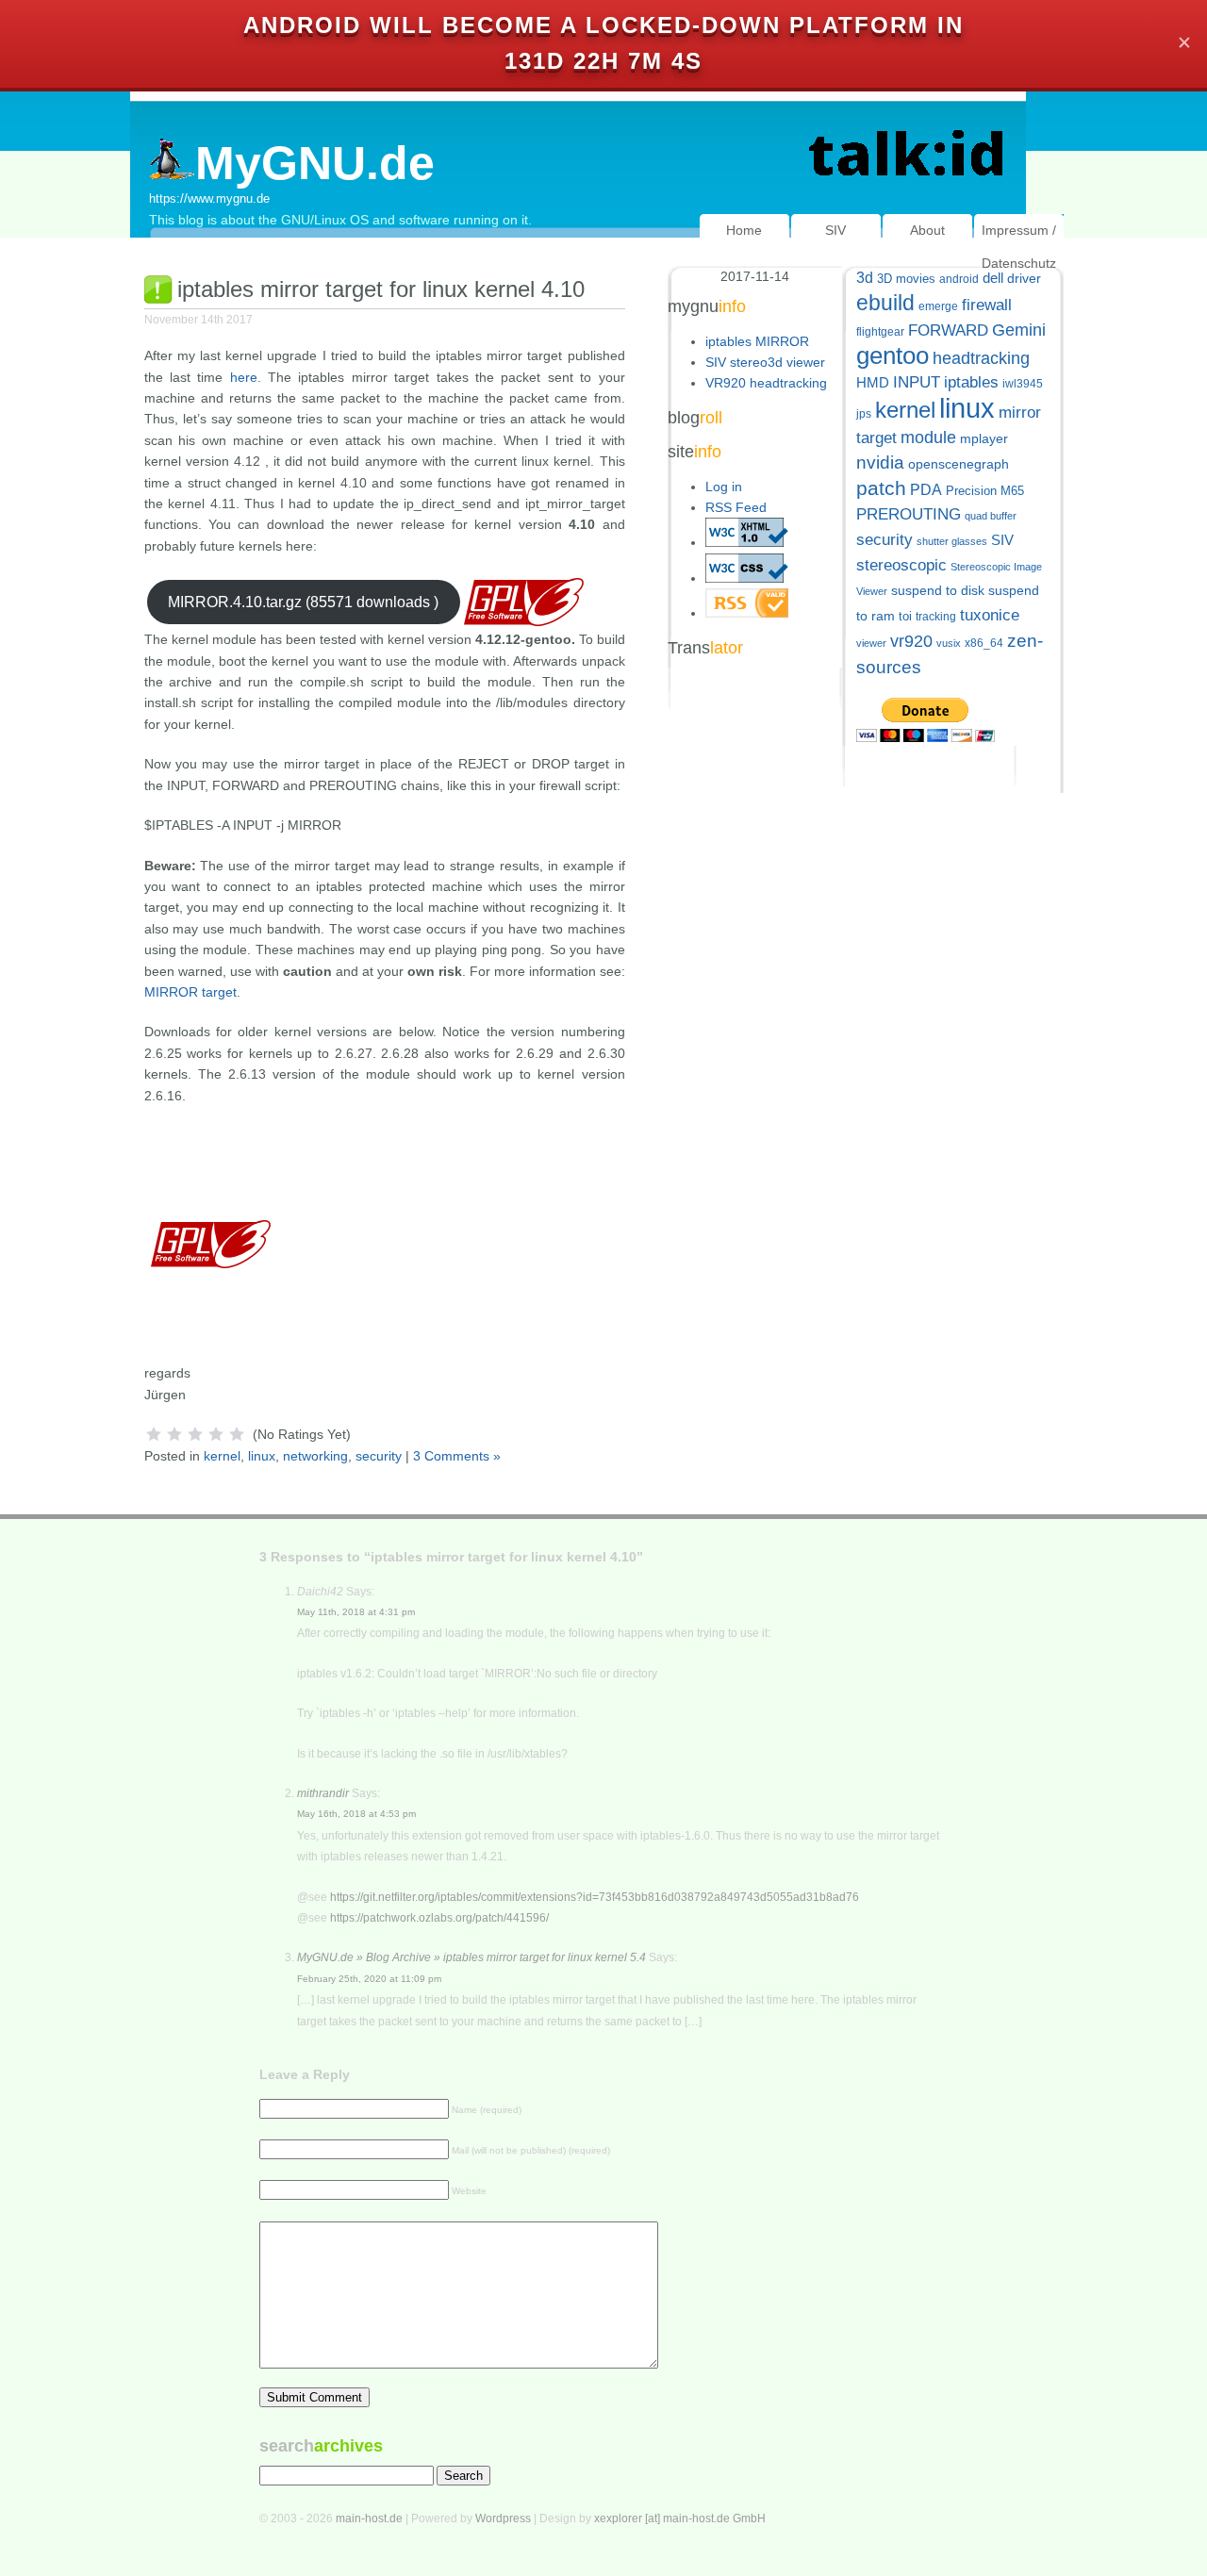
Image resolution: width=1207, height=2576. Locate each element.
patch (881, 488)
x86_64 (984, 643)
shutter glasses (952, 541)
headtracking (981, 358)
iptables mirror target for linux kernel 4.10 (381, 289)
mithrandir (323, 1793)
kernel (222, 1456)
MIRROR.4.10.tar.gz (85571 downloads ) (303, 602)
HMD (873, 382)
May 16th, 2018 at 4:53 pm (356, 1814)
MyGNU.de (315, 163)
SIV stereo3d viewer (765, 362)
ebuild (885, 303)
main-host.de (369, 2518)
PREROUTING (909, 514)
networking (315, 1456)
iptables (971, 382)
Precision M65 (985, 491)
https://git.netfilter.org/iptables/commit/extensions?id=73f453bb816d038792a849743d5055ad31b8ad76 (595, 1897)
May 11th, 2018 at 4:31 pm (356, 1612)
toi (905, 616)
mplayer (984, 439)
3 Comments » (457, 1456)
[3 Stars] (195, 1434)
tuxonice (990, 615)
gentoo (893, 355)
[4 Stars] (216, 1434)
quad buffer (991, 516)
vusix (949, 643)
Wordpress (503, 2518)
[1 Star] (154, 1434)
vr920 (911, 641)
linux (262, 1456)
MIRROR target (190, 992)
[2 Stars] (174, 1434)
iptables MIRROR (757, 341)
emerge (938, 306)
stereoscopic (901, 565)
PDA (926, 489)
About (927, 230)
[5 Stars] (237, 1434)
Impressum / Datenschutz (1019, 247)
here (244, 377)
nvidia (880, 462)
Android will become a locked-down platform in (603, 25)
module (928, 438)
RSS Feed (736, 507)
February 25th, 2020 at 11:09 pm (369, 1979)
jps (864, 414)
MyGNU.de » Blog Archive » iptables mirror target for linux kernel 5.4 (471, 1957)
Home (744, 230)
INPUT (917, 382)
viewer (871, 643)
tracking (936, 617)
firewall (987, 305)
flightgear (880, 332)
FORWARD (948, 330)
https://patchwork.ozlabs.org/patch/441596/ (439, 1918)
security (379, 1456)
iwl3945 (1023, 384)
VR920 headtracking (766, 383)
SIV (835, 230)
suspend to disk (938, 591)
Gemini (1019, 330)
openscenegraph (959, 464)
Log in (724, 487)
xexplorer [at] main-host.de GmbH (680, 2518)
